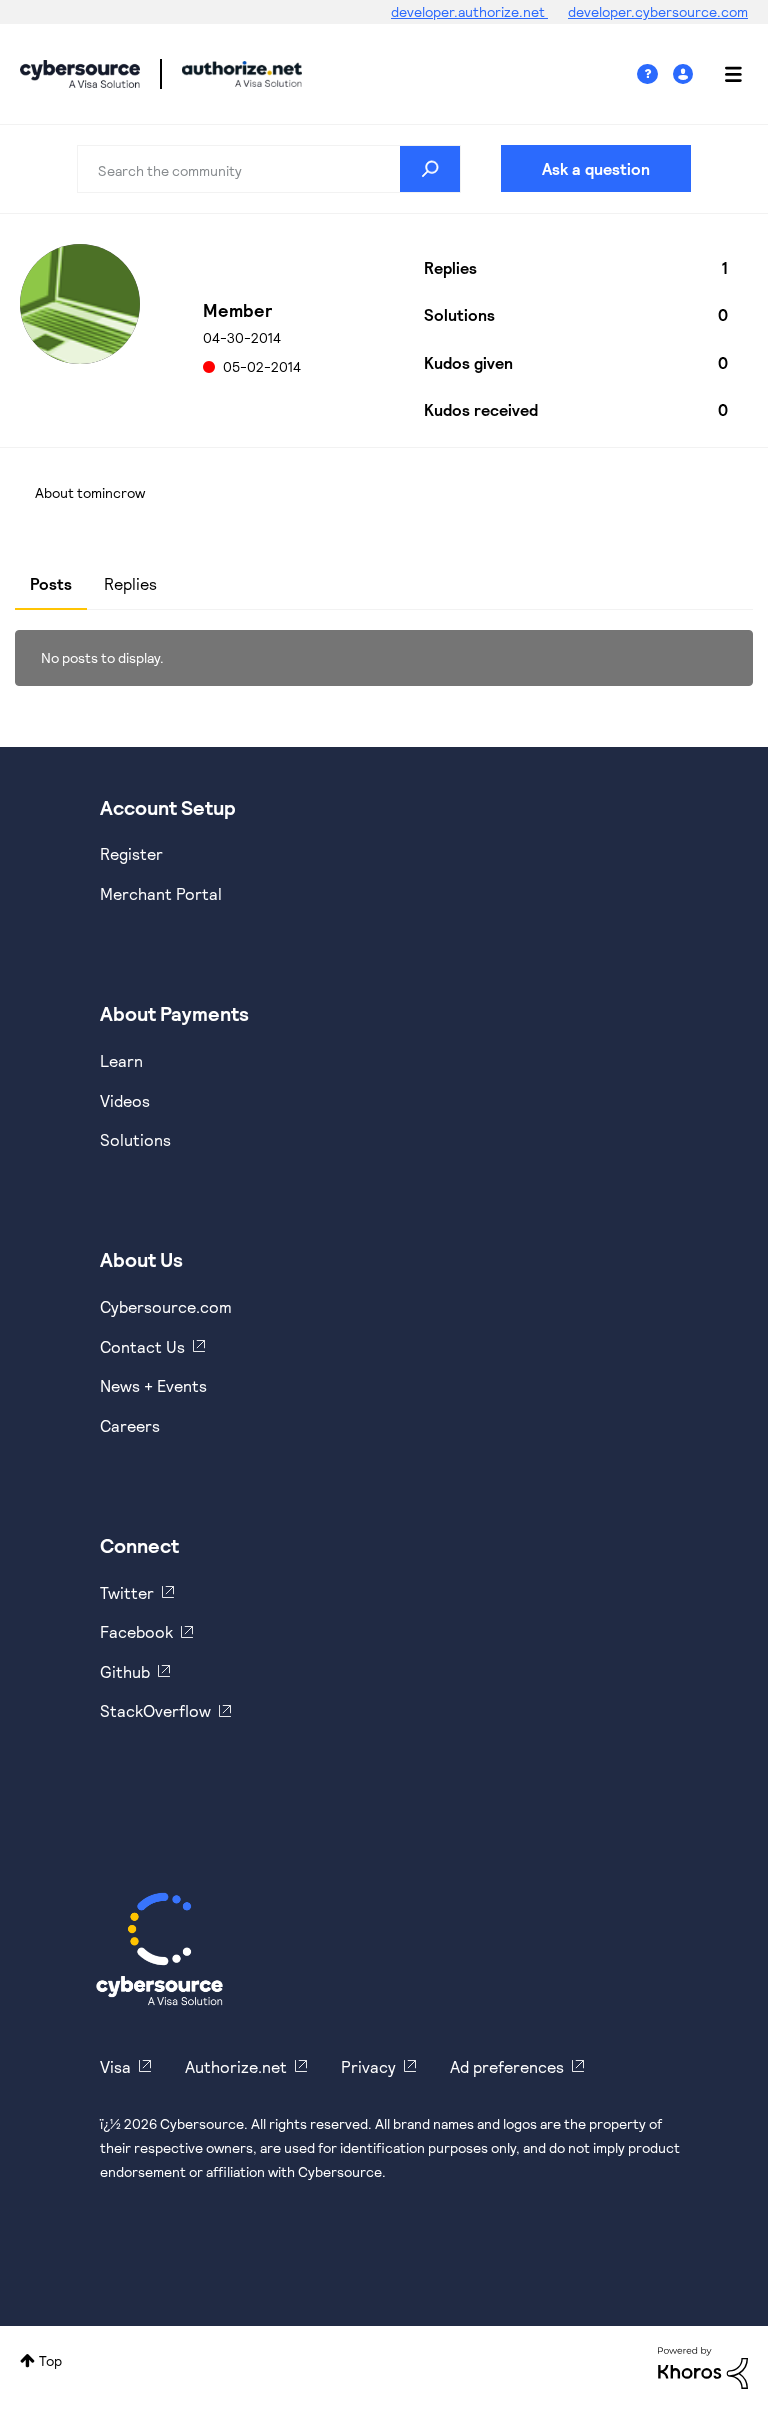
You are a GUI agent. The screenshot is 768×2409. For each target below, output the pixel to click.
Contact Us (142, 1346)
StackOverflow (155, 1710)
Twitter (127, 1592)
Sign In (685, 74)
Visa (115, 2066)
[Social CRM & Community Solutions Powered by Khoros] (703, 2366)
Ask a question (596, 168)
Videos (125, 1100)
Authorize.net (236, 2066)
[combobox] (269, 169)
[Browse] (723, 74)
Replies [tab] (130, 583)
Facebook (136, 1631)
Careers (130, 1425)
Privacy (368, 2066)
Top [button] (50, 2360)
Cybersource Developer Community (80, 74)
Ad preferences (507, 2066)
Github (125, 1671)
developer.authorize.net (469, 11)
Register (131, 853)
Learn (121, 1060)
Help (655, 74)
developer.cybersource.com (658, 11)
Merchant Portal (161, 893)
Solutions (135, 1139)
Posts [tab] (51, 583)
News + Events (153, 1385)
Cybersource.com (166, 1306)
